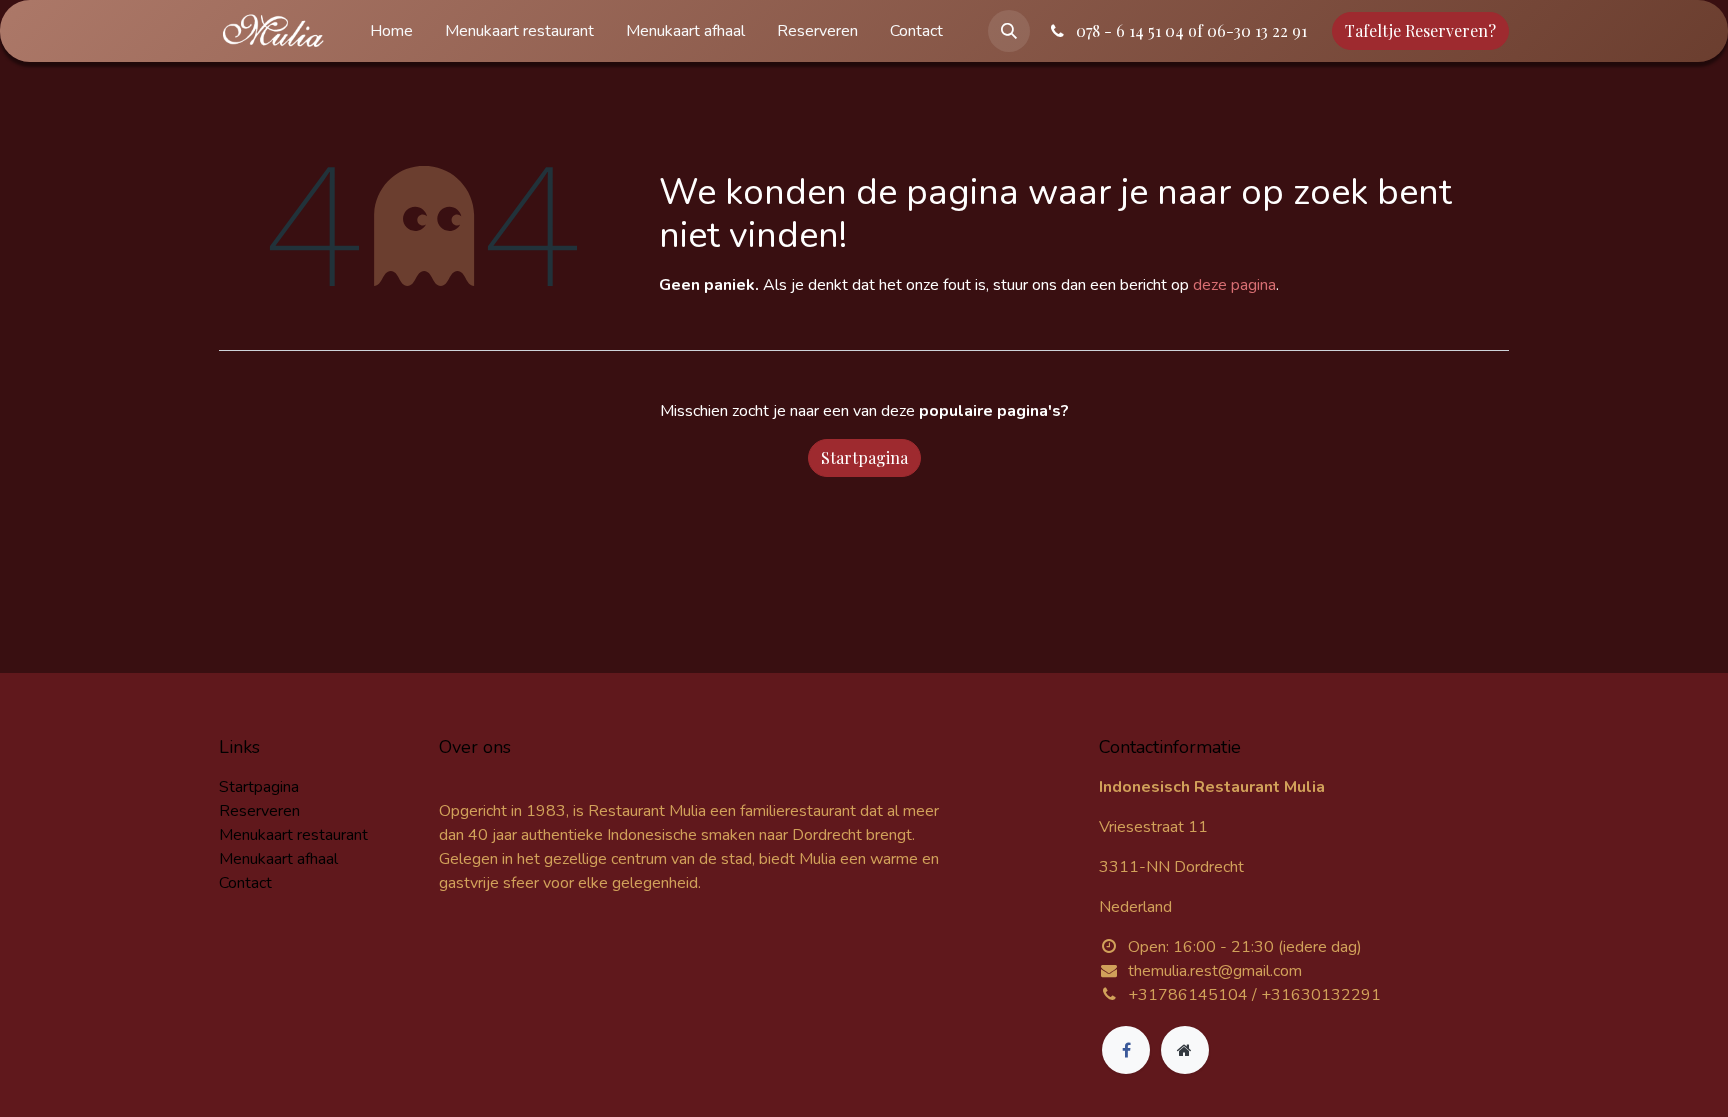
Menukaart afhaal (278, 859)
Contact (245, 883)
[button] (1009, 31)
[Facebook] (1126, 1050)
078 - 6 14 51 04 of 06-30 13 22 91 (1189, 30)
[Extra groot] (1185, 1050)
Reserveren (259, 811)
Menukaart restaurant (293, 835)
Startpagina (864, 457)
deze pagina (1234, 285)
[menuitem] (391, 31)
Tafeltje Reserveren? (1420, 30)
